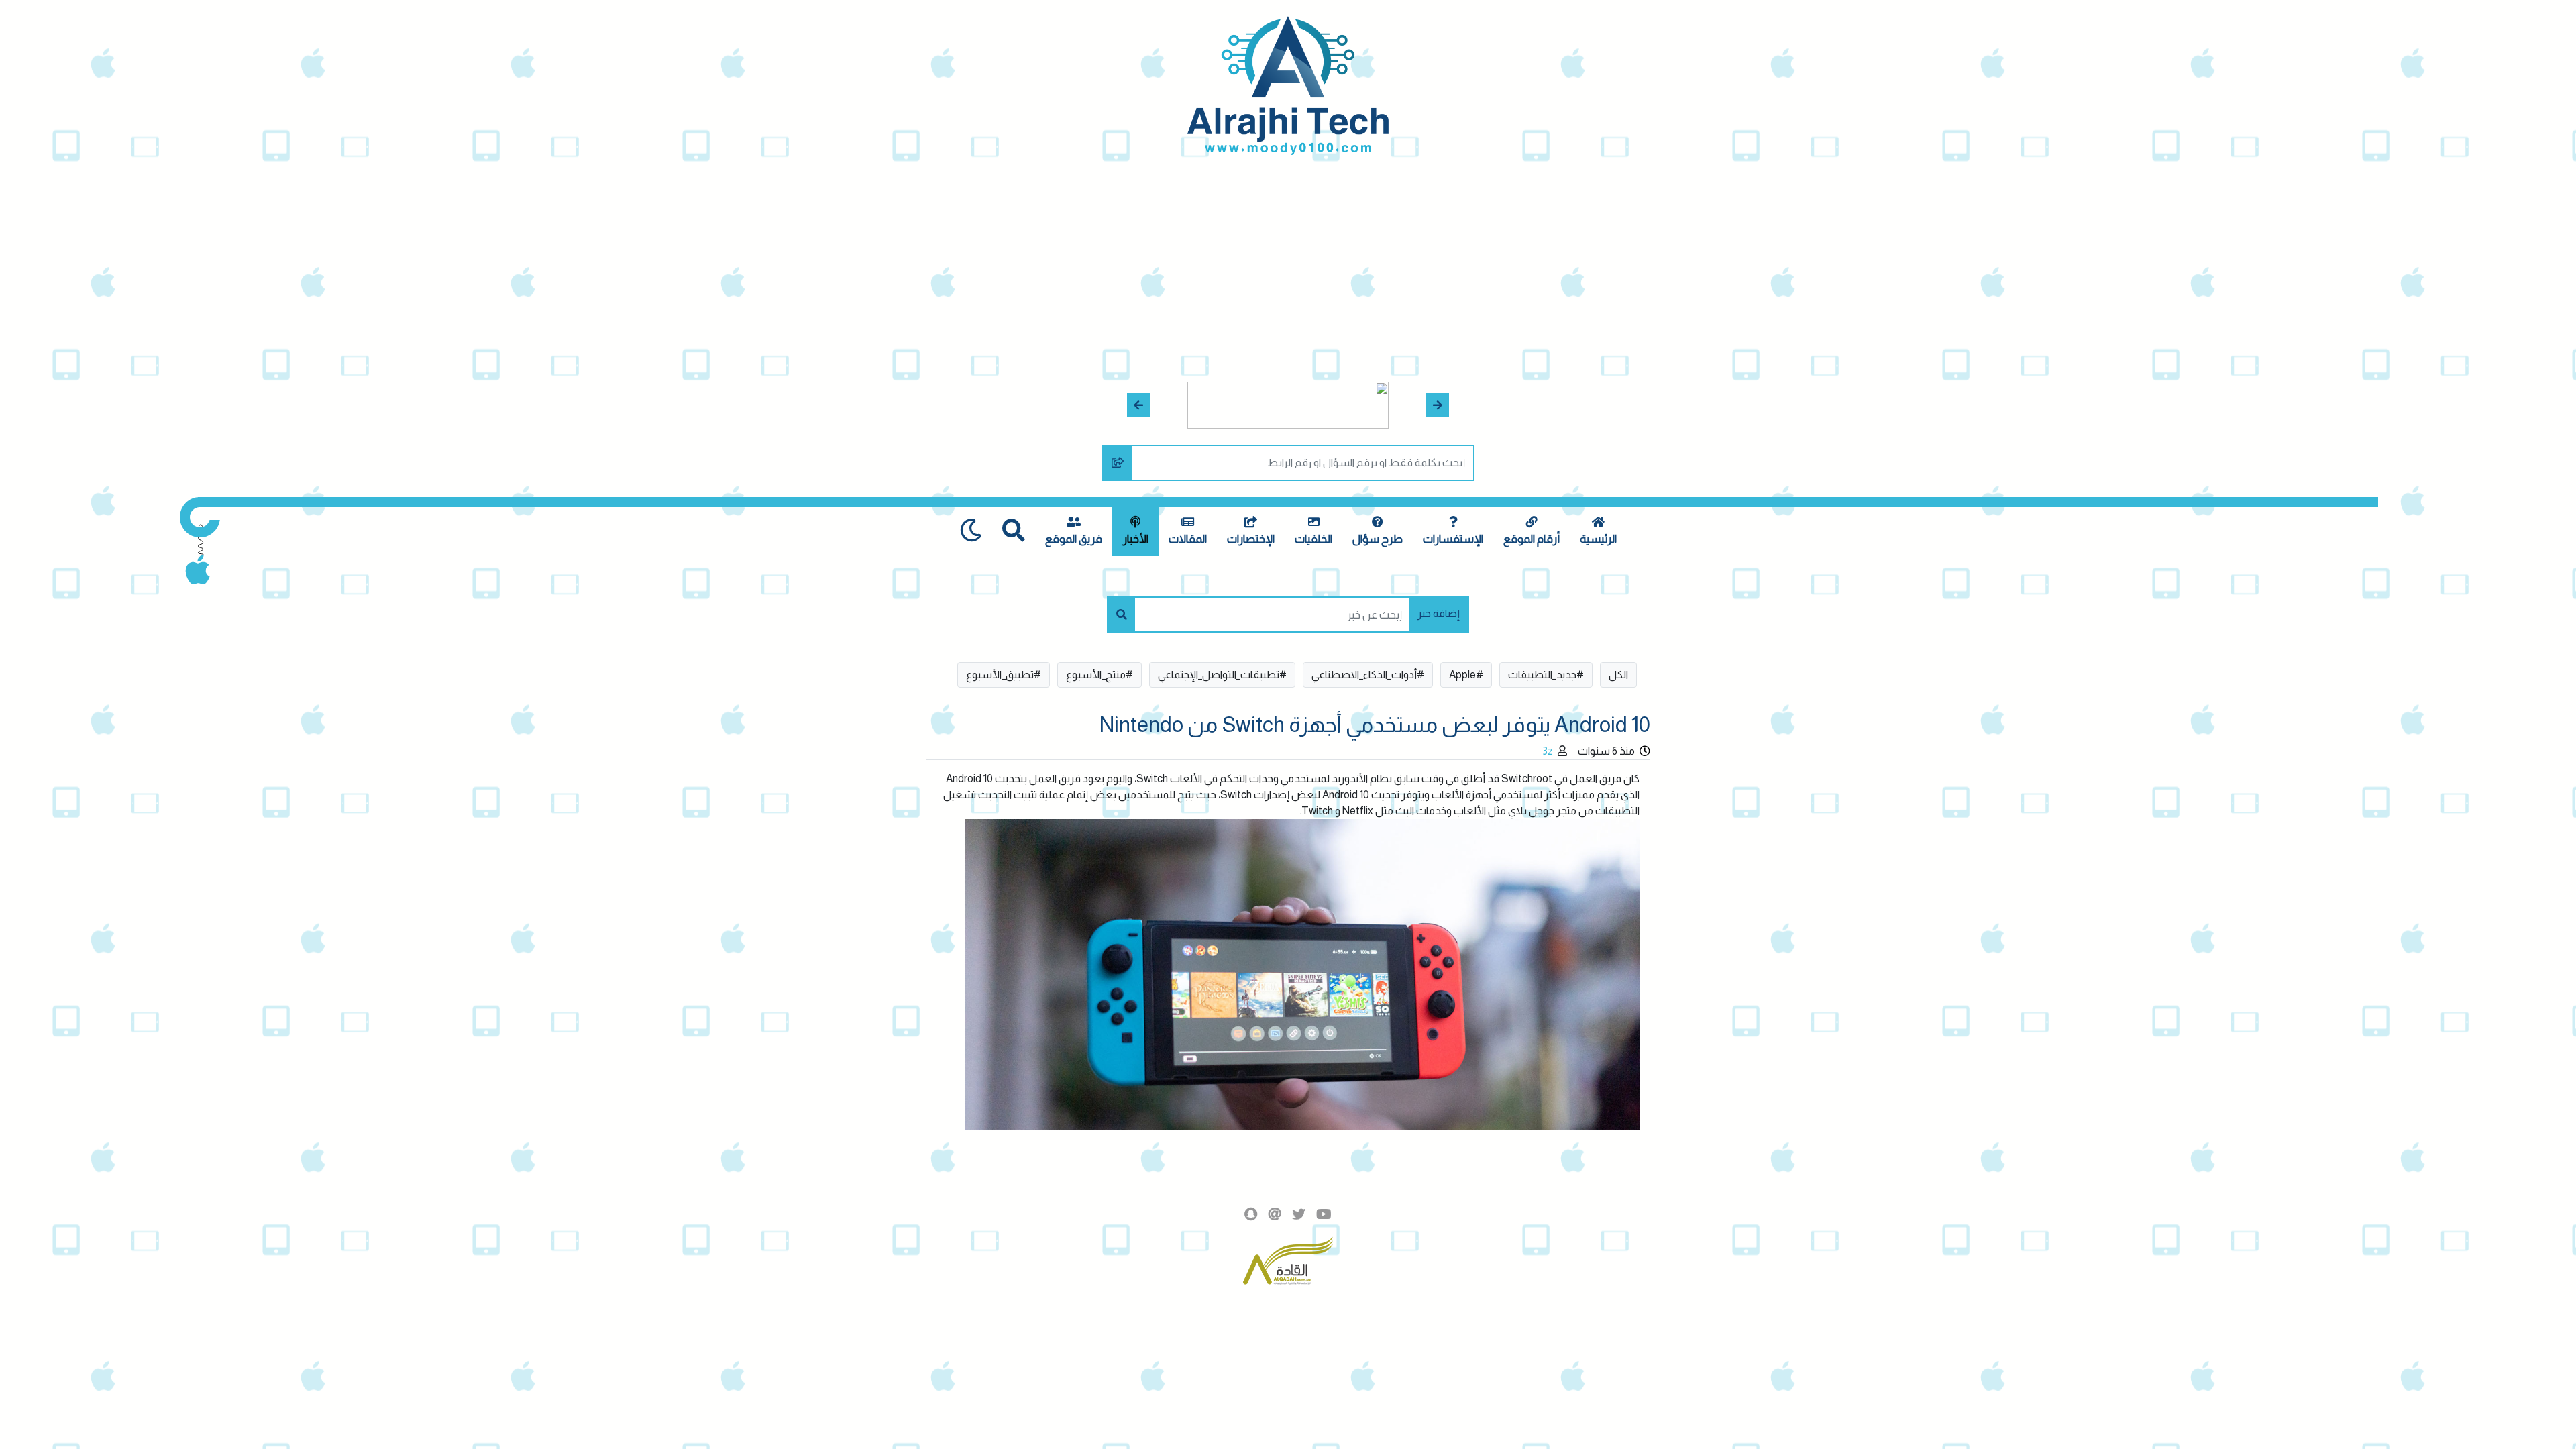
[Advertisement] (1288, 256)
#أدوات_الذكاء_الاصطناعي (1368, 675)
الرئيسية (1598, 539)
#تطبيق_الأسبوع (1004, 675)
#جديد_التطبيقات (1546, 675)
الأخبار (1135, 539)
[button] (1438, 405)
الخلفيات (1313, 539)
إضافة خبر (1439, 613)
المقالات (1188, 539)
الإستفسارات (1453, 539)
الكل (1618, 675)
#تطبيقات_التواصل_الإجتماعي (1222, 675)
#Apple (1466, 675)
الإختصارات (1251, 539)
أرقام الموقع (1532, 539)
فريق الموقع (1074, 539)
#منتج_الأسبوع (1099, 675)
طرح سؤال (1378, 539)
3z (1548, 751)
